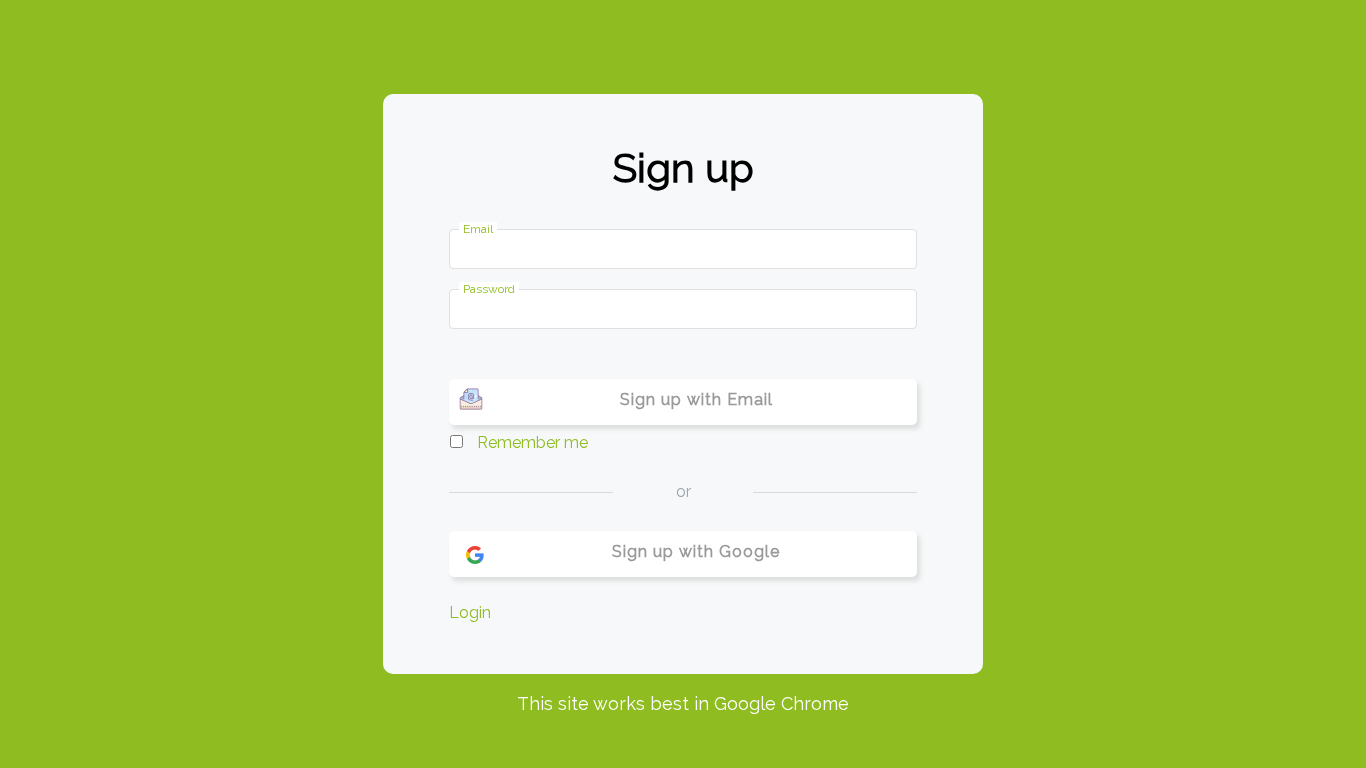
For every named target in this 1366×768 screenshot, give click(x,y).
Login (470, 612)
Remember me (532, 442)
